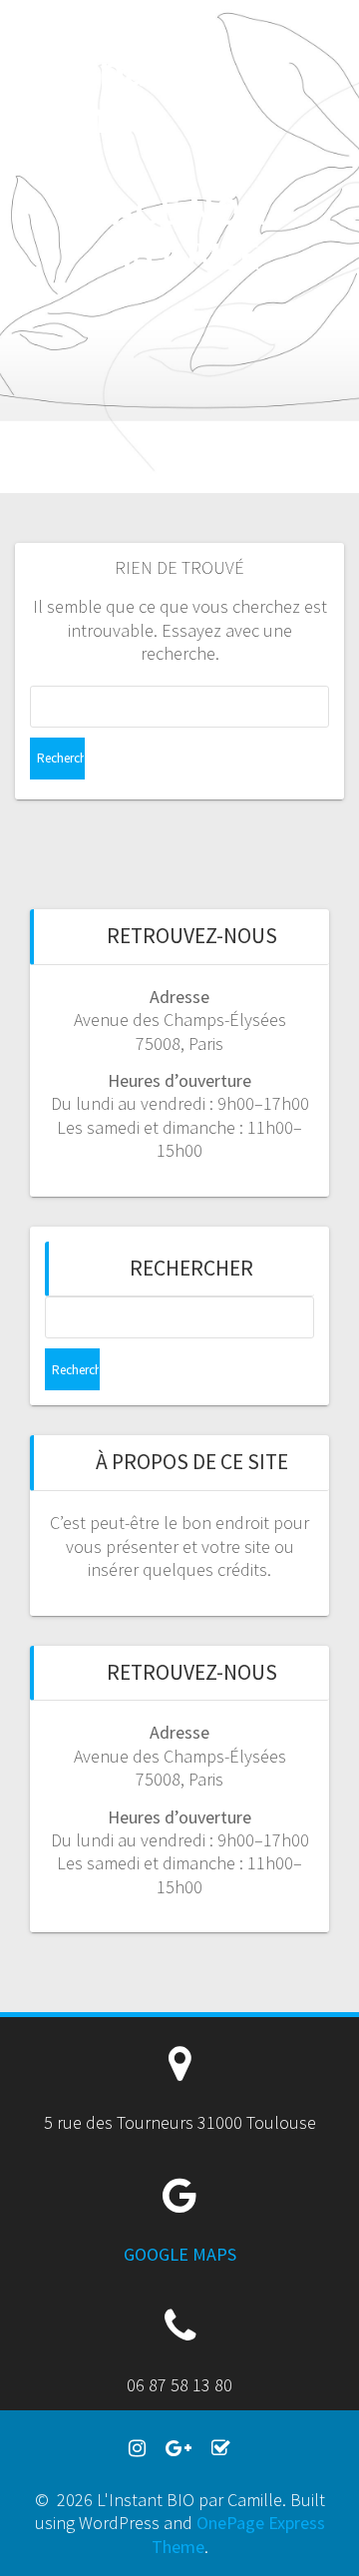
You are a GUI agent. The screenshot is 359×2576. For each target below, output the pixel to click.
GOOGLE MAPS (180, 2254)
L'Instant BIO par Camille (104, 70)
